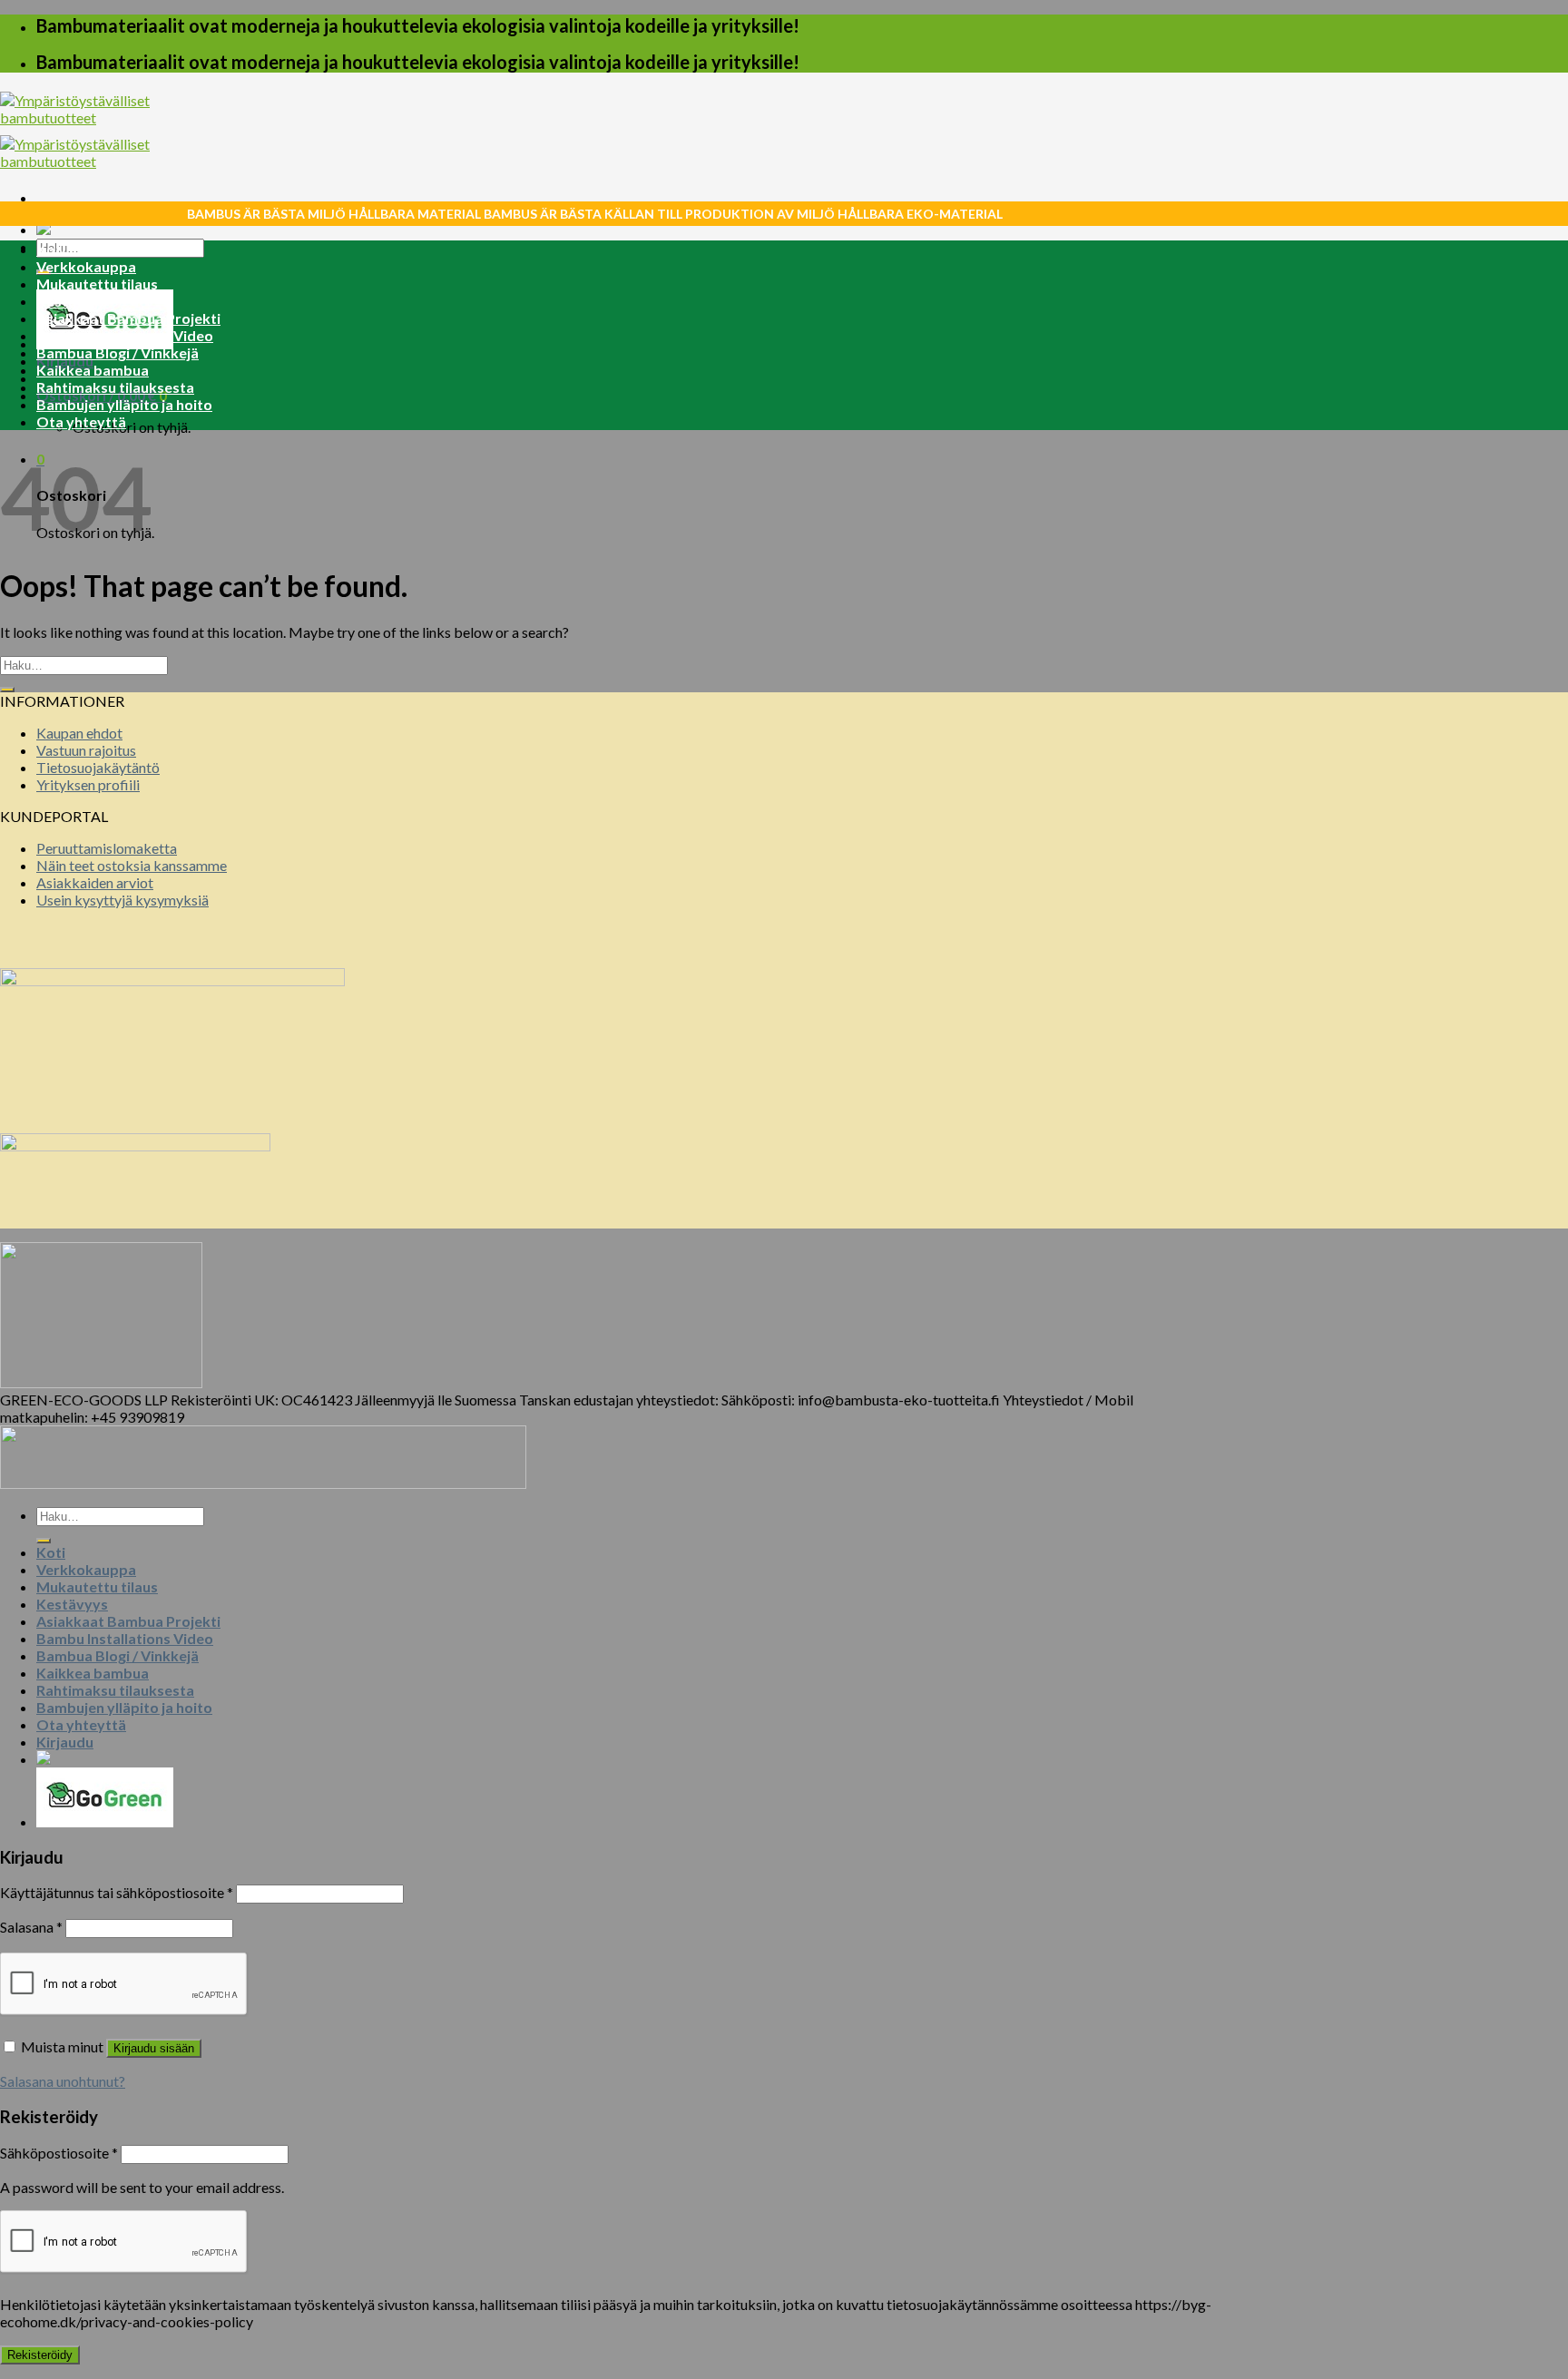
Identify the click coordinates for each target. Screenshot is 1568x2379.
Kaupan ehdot (79, 733)
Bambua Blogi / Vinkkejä (118, 352)
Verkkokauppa (86, 266)
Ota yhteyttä (81, 421)
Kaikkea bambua (93, 370)
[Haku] (44, 1541)
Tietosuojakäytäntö (98, 767)
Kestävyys (72, 301)
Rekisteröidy (40, 2355)
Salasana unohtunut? (63, 2081)
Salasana (31, 1927)
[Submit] (7, 690)
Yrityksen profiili (88, 784)
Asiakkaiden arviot (95, 882)
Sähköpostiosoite (59, 2153)
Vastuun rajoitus (86, 750)
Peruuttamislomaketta (107, 848)
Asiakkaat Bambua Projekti (128, 318)
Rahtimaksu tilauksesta (115, 387)
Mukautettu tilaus (97, 284)
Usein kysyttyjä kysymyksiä (122, 900)
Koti (51, 249)
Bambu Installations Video (125, 335)
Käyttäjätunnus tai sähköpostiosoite (117, 1892)
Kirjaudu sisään (154, 2048)
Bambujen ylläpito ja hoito (124, 404)
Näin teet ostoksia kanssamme (132, 865)
